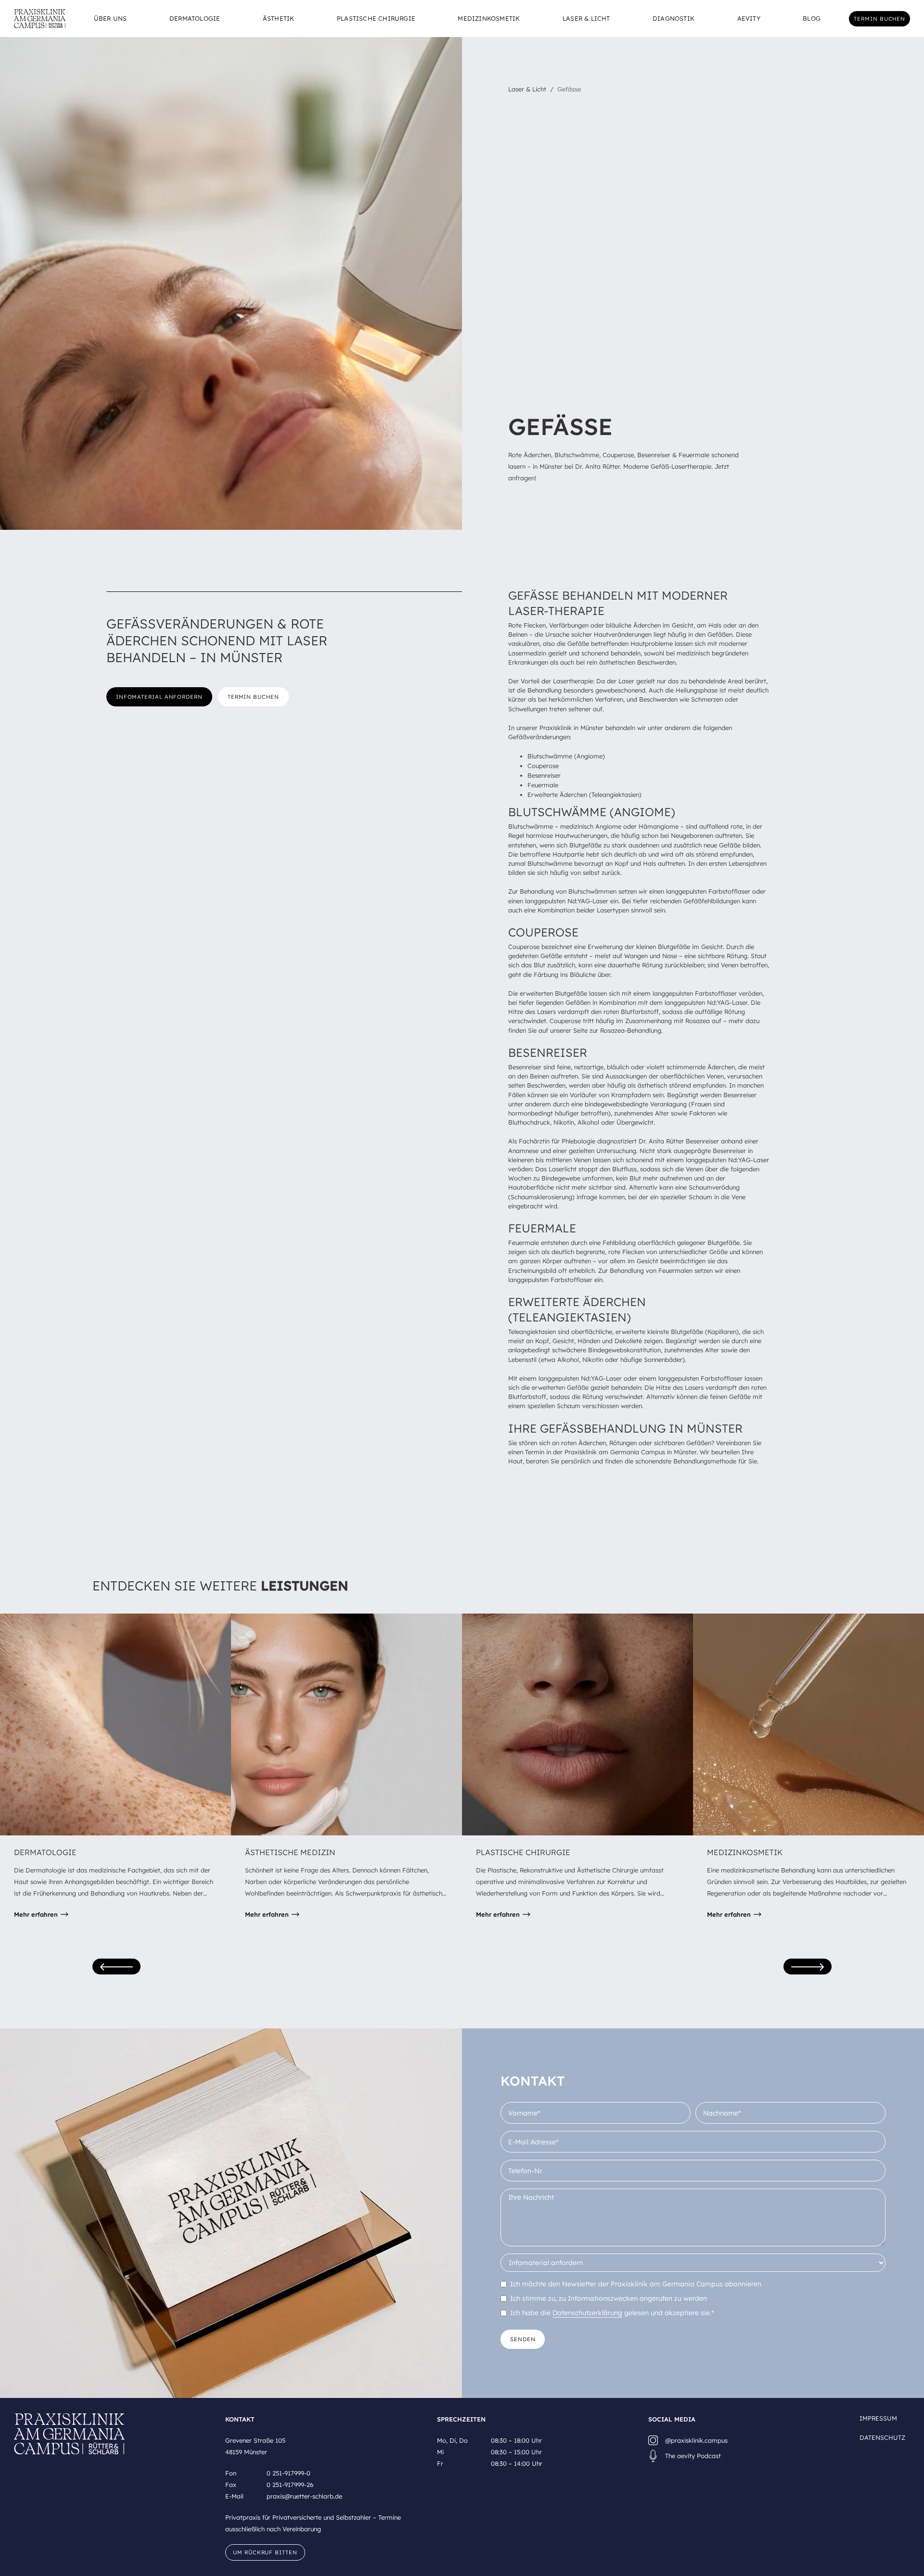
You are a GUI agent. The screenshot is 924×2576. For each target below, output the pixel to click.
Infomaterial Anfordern (159, 697)
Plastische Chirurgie (376, 19)
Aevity (749, 19)
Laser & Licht (586, 19)
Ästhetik (279, 19)
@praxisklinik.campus (696, 2440)
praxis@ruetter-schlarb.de (304, 2496)
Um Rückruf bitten (265, 2552)
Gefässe (569, 89)
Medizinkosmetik (489, 19)
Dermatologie (195, 19)
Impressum (878, 2418)
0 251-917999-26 (290, 2485)
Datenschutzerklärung (587, 2313)
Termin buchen (879, 19)
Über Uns (110, 19)
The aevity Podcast (693, 2456)
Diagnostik (674, 19)
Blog (812, 19)
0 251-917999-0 (289, 2473)
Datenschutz (882, 2437)
